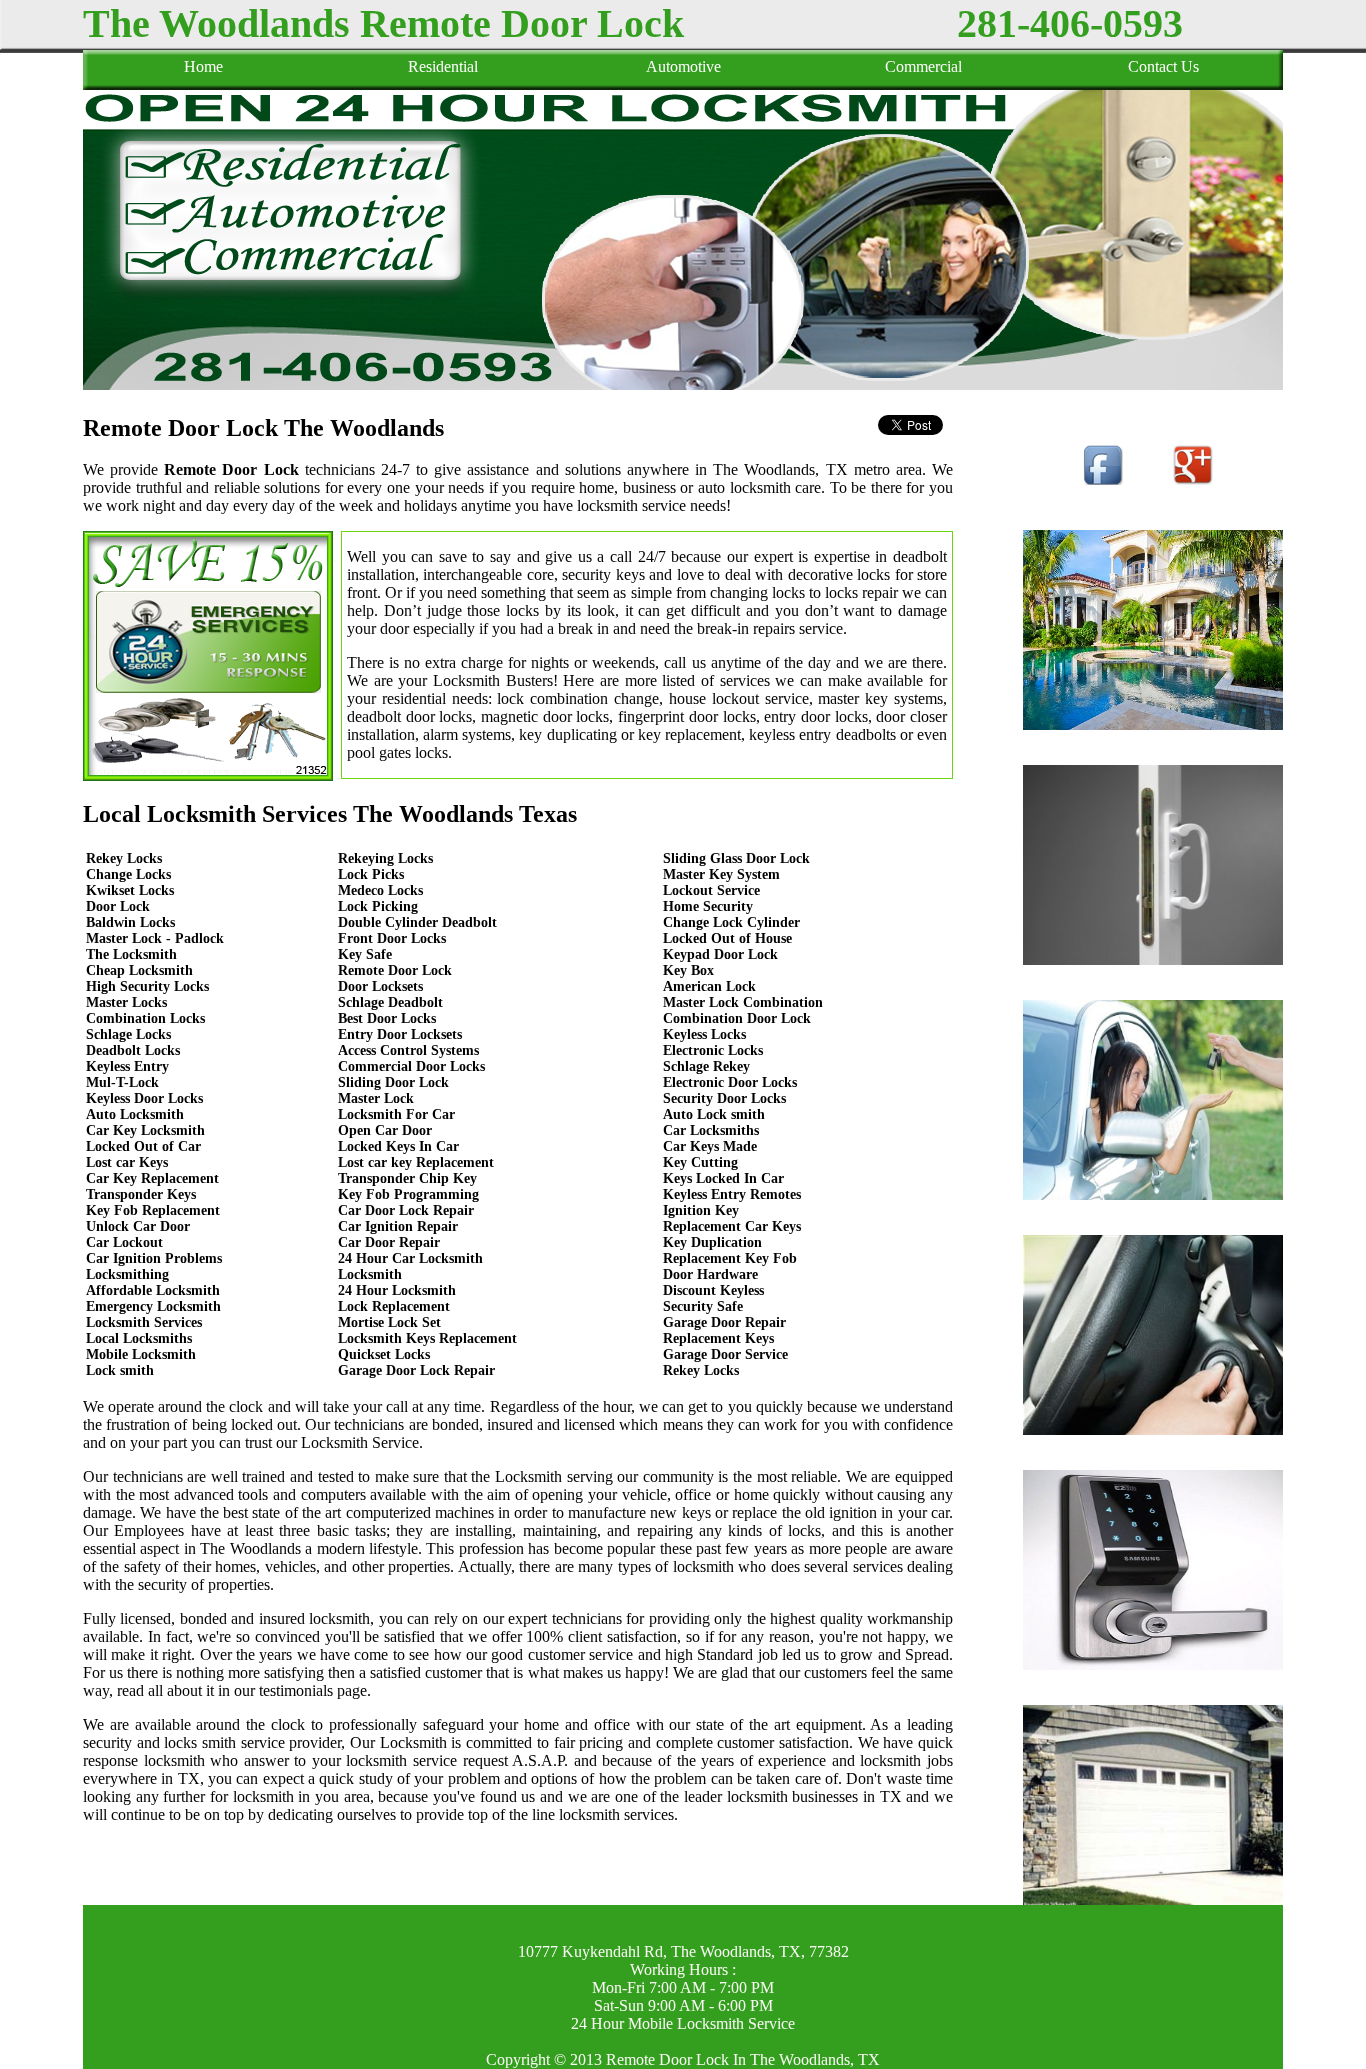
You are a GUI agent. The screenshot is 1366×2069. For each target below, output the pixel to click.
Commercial (923, 66)
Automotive (683, 66)
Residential (443, 66)
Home (203, 66)
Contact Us (1163, 66)
